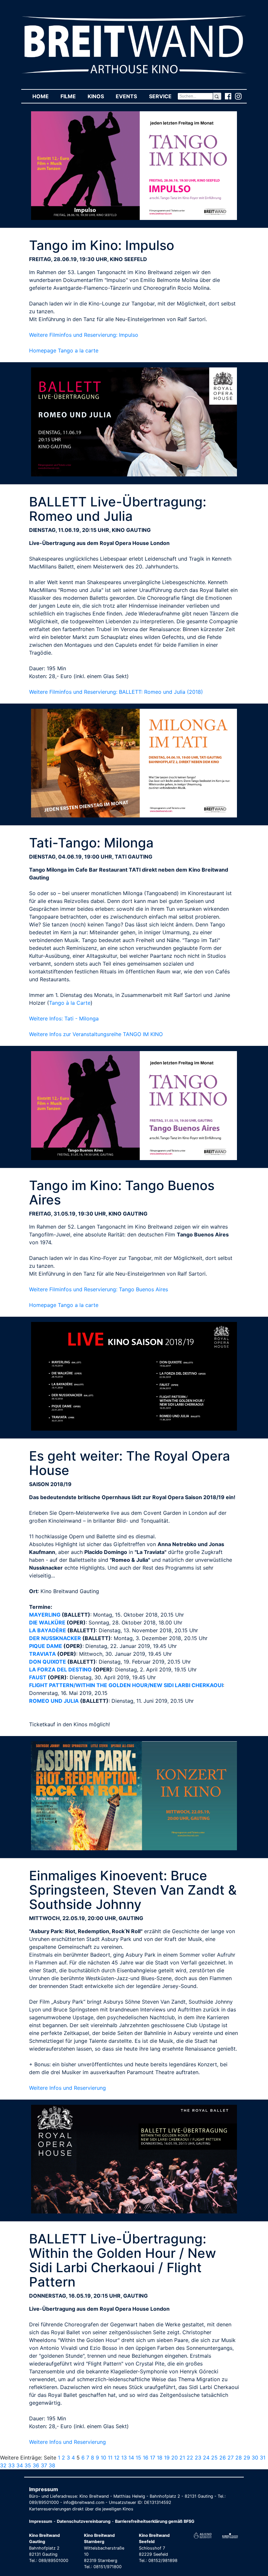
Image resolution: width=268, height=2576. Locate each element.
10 (103, 2458)
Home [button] (43, 96)
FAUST (38, 1677)
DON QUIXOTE (48, 1662)
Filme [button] (71, 96)
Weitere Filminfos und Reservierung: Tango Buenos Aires (99, 1289)
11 (110, 2458)
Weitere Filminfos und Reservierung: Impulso (84, 335)
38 (52, 2465)
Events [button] (129, 96)
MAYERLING (45, 1615)
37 (44, 2465)
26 (223, 2458)
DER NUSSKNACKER (55, 1638)
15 (138, 2458)
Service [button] (163, 96)
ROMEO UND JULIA (54, 1701)
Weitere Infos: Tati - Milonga (64, 1018)
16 (146, 2458)
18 (160, 2458)
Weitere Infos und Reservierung (67, 2088)
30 (255, 2458)
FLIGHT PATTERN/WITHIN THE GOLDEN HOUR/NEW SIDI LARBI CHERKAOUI (126, 1685)
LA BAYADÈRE (48, 1630)
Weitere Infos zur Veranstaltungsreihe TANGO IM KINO (96, 1034)
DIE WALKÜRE (47, 1622)
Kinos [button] (99, 96)
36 (36, 2465)
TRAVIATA (42, 1654)
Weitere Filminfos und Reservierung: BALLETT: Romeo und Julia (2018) (116, 692)
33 (11, 2465)
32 (3, 2465)
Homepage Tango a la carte (64, 350)
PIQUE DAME (46, 1646)
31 (263, 2458)
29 (247, 2458)
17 (153, 2458)
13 (124, 2458)
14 (131, 2458)
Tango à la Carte (70, 1003)
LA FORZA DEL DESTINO (60, 1669)
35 (28, 2465)
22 (190, 2458)
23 (198, 2458)
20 (175, 2458)
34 (20, 2465)
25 (214, 2458)
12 (117, 2458)
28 (239, 2458)
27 (231, 2458)
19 (167, 2458)
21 (182, 2458)
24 (206, 2458)
